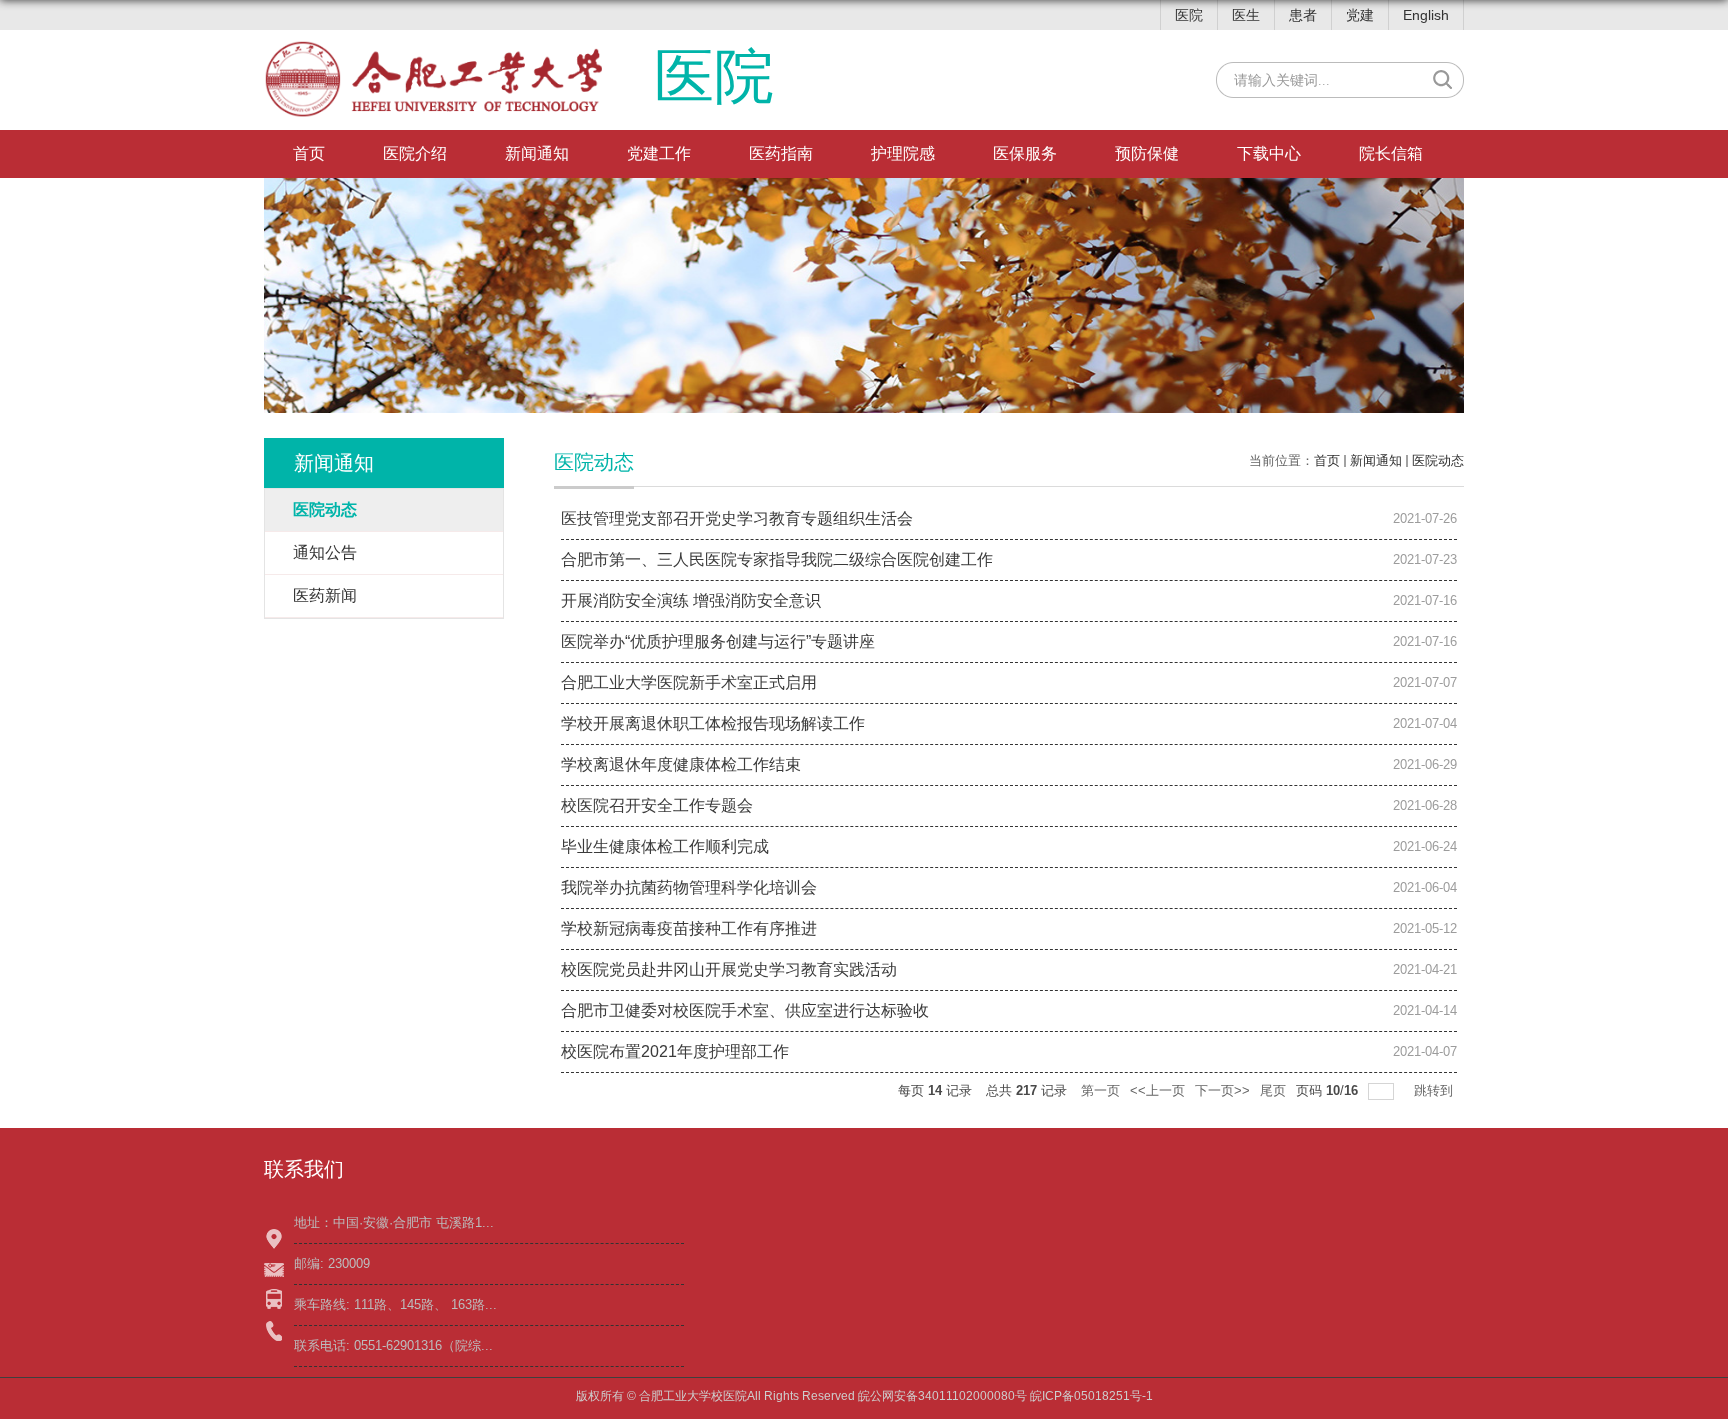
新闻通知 (537, 153)
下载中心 (1269, 153)
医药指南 (781, 153)
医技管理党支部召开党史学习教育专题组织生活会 (737, 518)
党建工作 (659, 153)
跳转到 (1435, 1090)
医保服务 (1025, 153)
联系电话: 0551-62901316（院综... (393, 1345)
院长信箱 (1391, 153)
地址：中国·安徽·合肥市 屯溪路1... (394, 1222)
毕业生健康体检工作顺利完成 (665, 846)
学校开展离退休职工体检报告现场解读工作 (713, 723)
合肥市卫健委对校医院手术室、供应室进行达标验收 (745, 1010)
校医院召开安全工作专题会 (657, 805)
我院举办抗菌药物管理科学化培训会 (689, 887)
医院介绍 (415, 153)
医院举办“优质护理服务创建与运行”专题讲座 (718, 641)
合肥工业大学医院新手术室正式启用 (689, 682)
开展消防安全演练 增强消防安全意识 (691, 600)
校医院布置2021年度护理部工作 (675, 1051)
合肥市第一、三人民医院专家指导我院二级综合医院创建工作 (777, 559)
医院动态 (1438, 460)
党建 (1360, 15)
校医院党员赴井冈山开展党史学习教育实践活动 (729, 969)
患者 (1303, 15)
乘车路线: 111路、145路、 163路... (395, 1304)
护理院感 (903, 153)
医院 (1189, 15)
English (1426, 15)
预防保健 (1147, 153)
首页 (309, 153)
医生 (1246, 15)
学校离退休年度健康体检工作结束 (681, 764)
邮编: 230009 (332, 1263)
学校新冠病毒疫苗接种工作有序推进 (689, 928)
